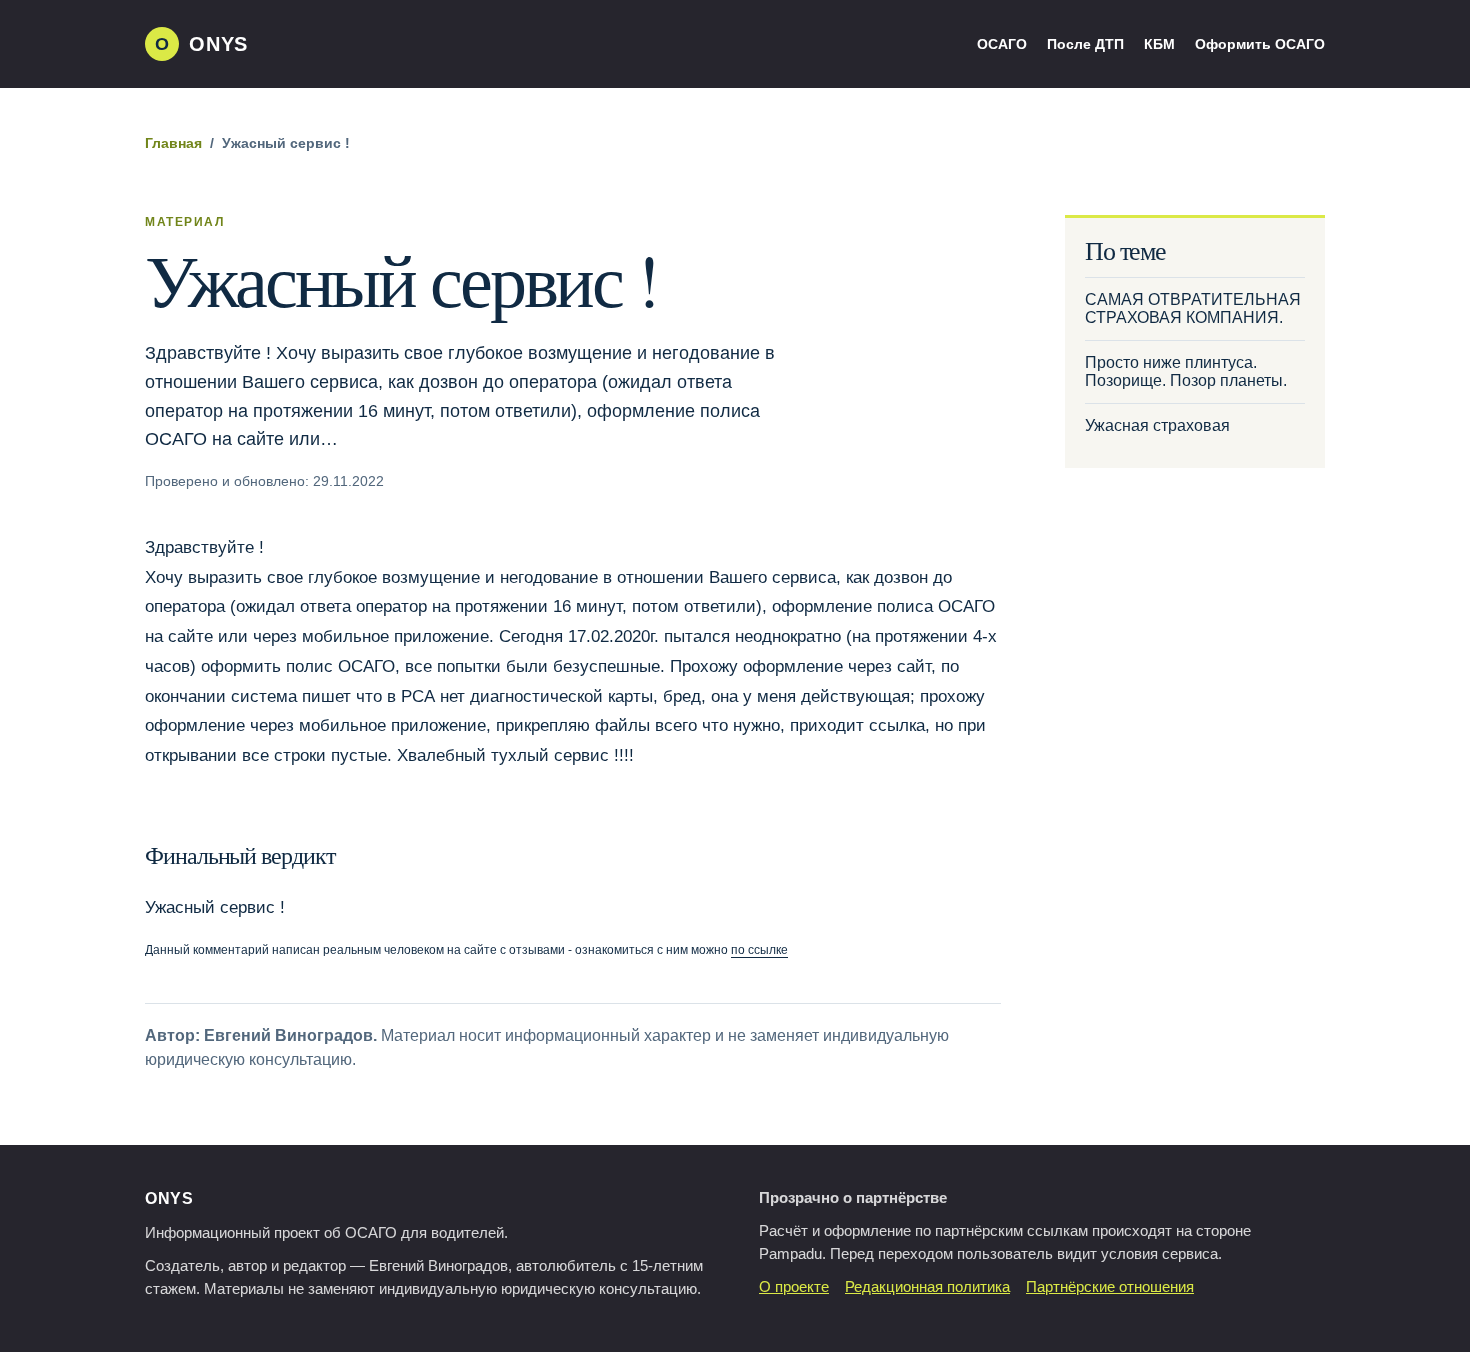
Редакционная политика (927, 1287)
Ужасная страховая (1157, 425)
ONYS (169, 1198)
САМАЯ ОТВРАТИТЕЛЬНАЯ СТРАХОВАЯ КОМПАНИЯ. (1193, 308)
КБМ (1159, 44)
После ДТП (1085, 44)
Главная (173, 143)
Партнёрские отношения (1110, 1287)
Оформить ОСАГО (1260, 44)
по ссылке (759, 950)
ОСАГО (1002, 44)
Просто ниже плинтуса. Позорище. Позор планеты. (1186, 371)
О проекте (794, 1287)
